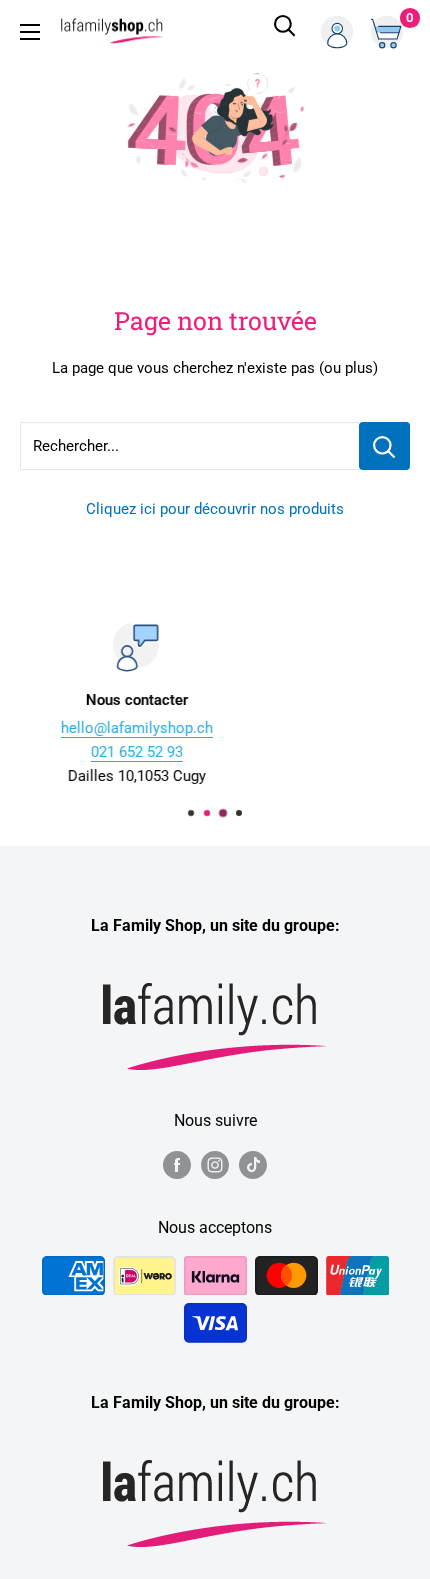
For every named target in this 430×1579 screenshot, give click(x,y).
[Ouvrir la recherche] (285, 32)
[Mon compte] (337, 32)
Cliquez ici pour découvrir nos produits (215, 509)
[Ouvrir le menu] (30, 32)
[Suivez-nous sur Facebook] (177, 1164)
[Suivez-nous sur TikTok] (253, 1164)
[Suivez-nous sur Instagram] (215, 1164)
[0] (389, 32)
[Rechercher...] (384, 446)
